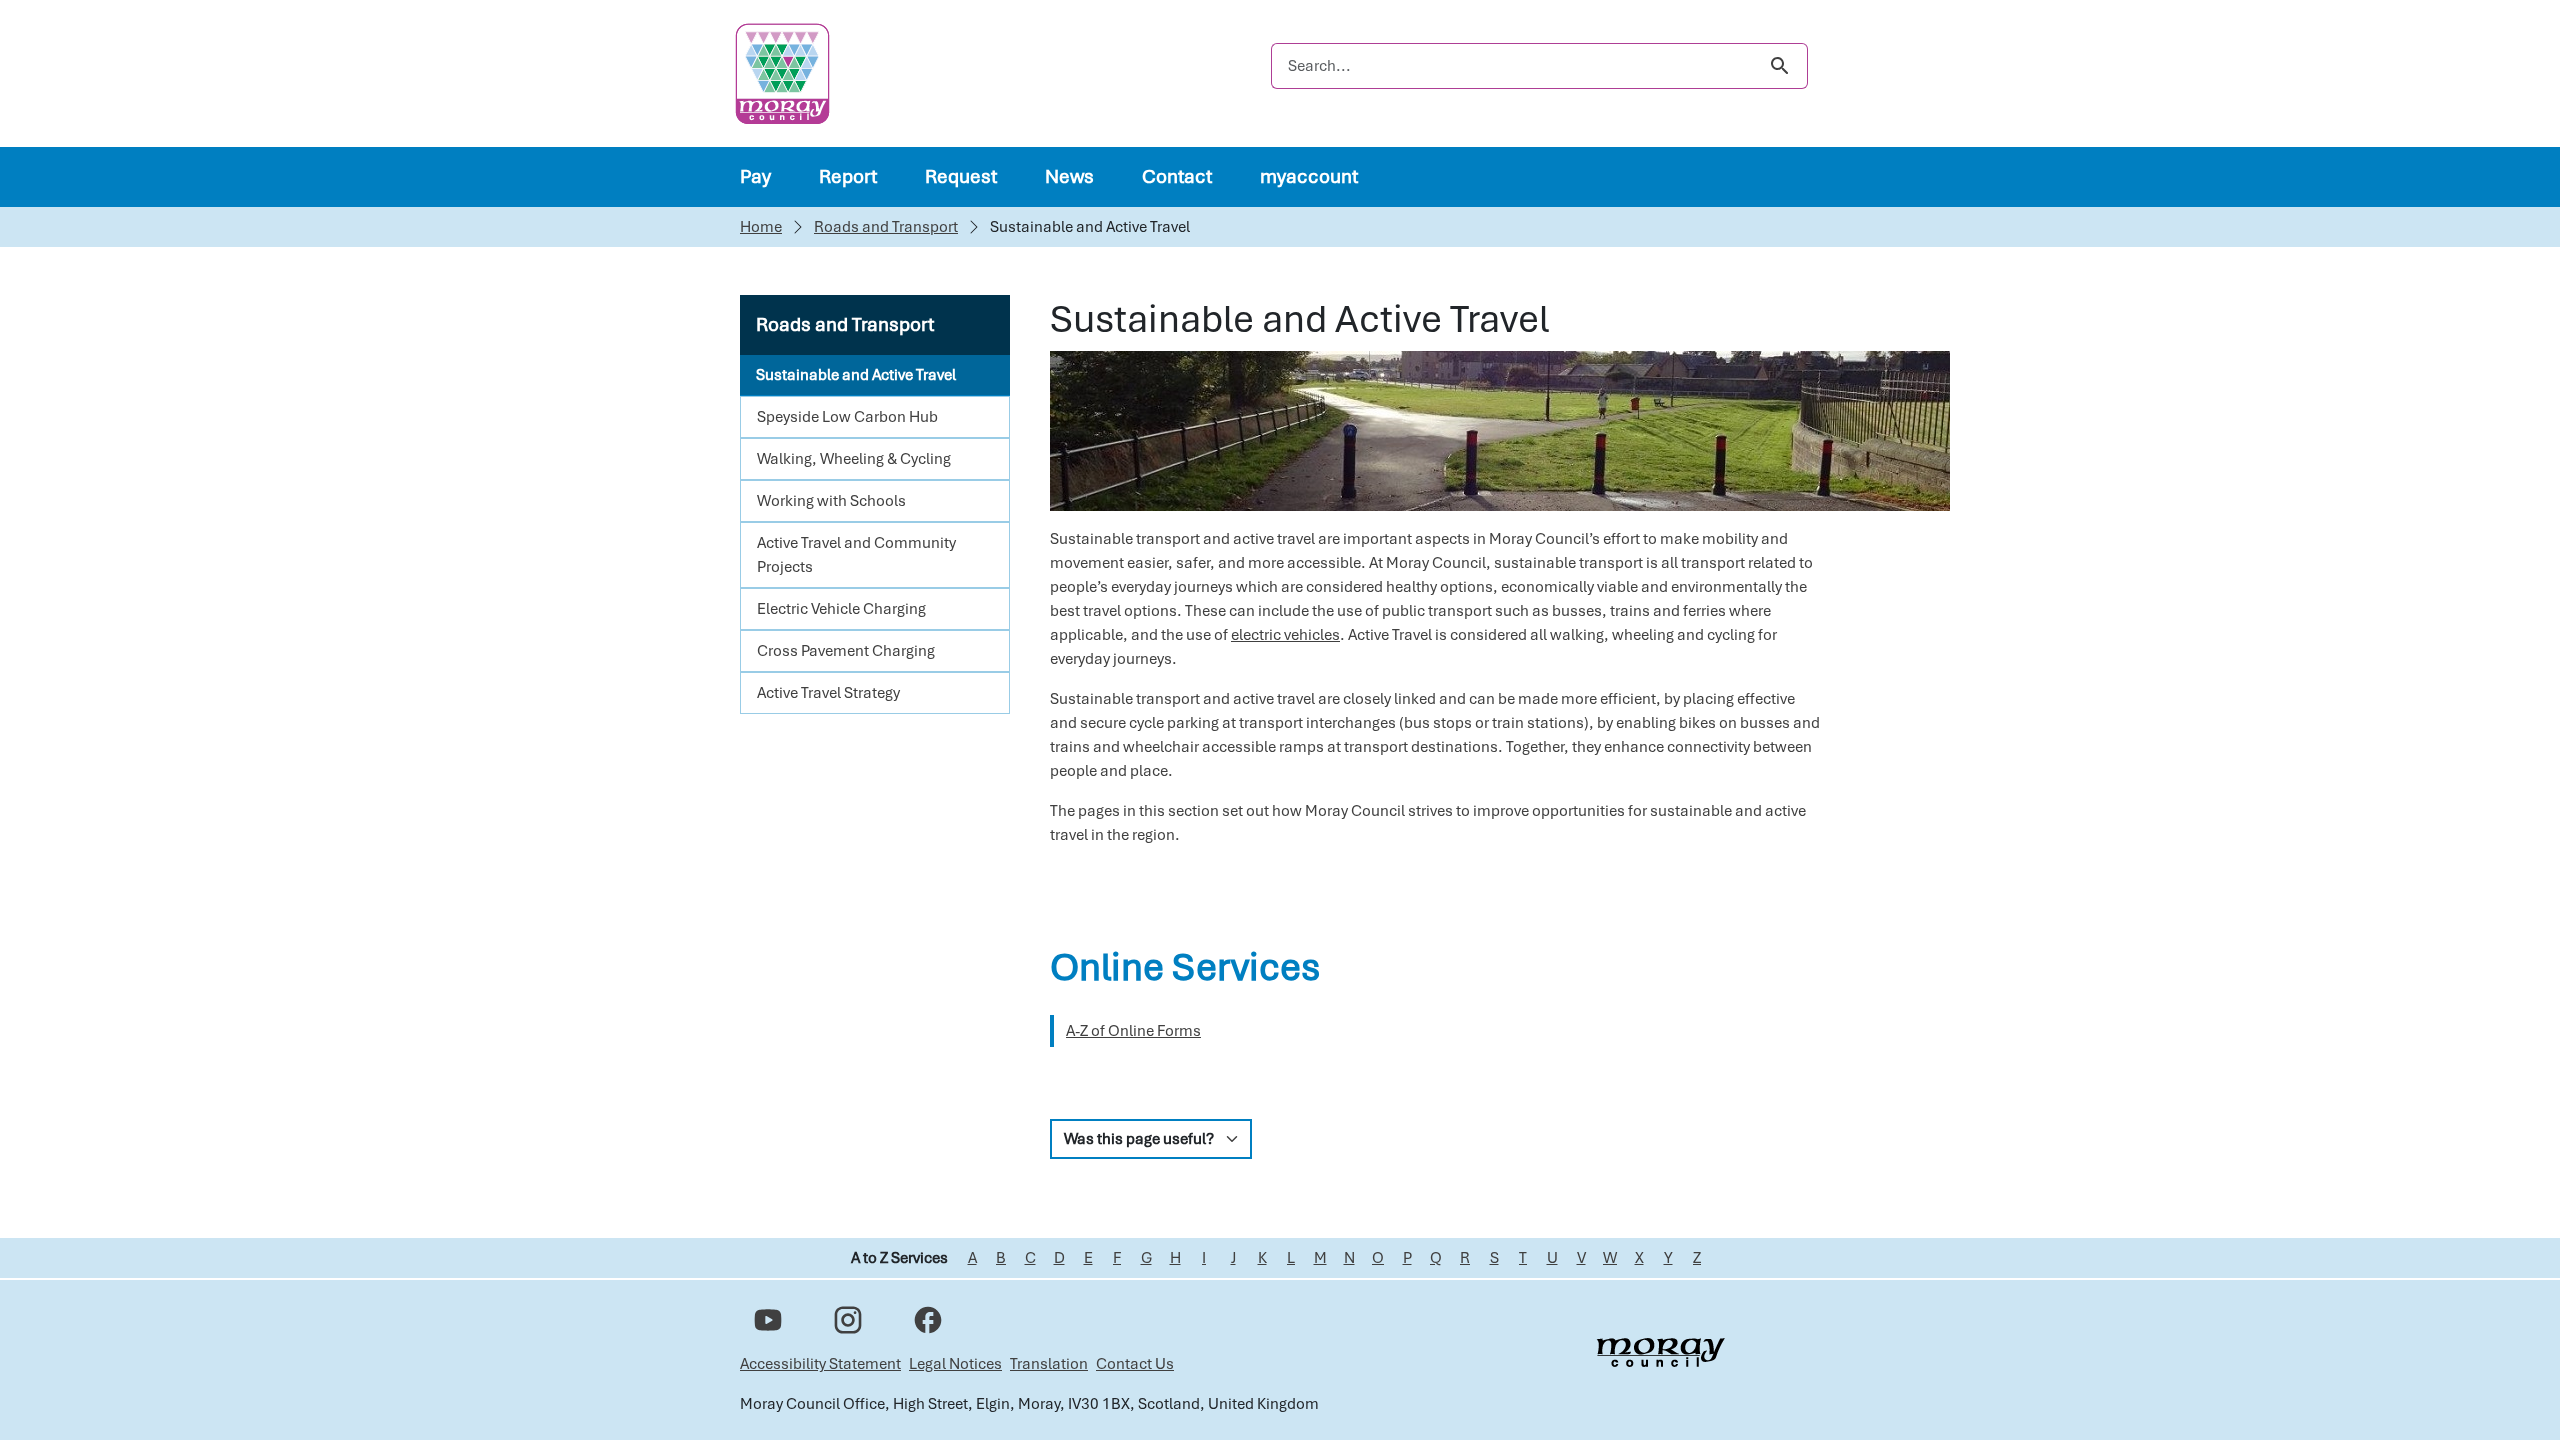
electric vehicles (1285, 635)
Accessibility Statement (820, 1364)
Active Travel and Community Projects (856, 555)
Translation (1049, 1364)
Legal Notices (955, 1364)
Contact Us (1135, 1364)
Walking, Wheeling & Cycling (854, 459)
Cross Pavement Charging (846, 651)
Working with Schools (831, 501)
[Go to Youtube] (768, 1320)
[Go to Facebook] (928, 1320)
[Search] (1779, 66)
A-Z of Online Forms (1133, 1031)
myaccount (1309, 176)
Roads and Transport (886, 227)
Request (961, 176)
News (1069, 176)
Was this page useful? (1139, 1139)
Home (761, 227)
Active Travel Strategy (828, 693)
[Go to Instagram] (848, 1320)
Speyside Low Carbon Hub (847, 417)
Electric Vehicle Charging (841, 609)
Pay (755, 176)
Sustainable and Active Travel (856, 375)
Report (848, 176)
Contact (1177, 176)
